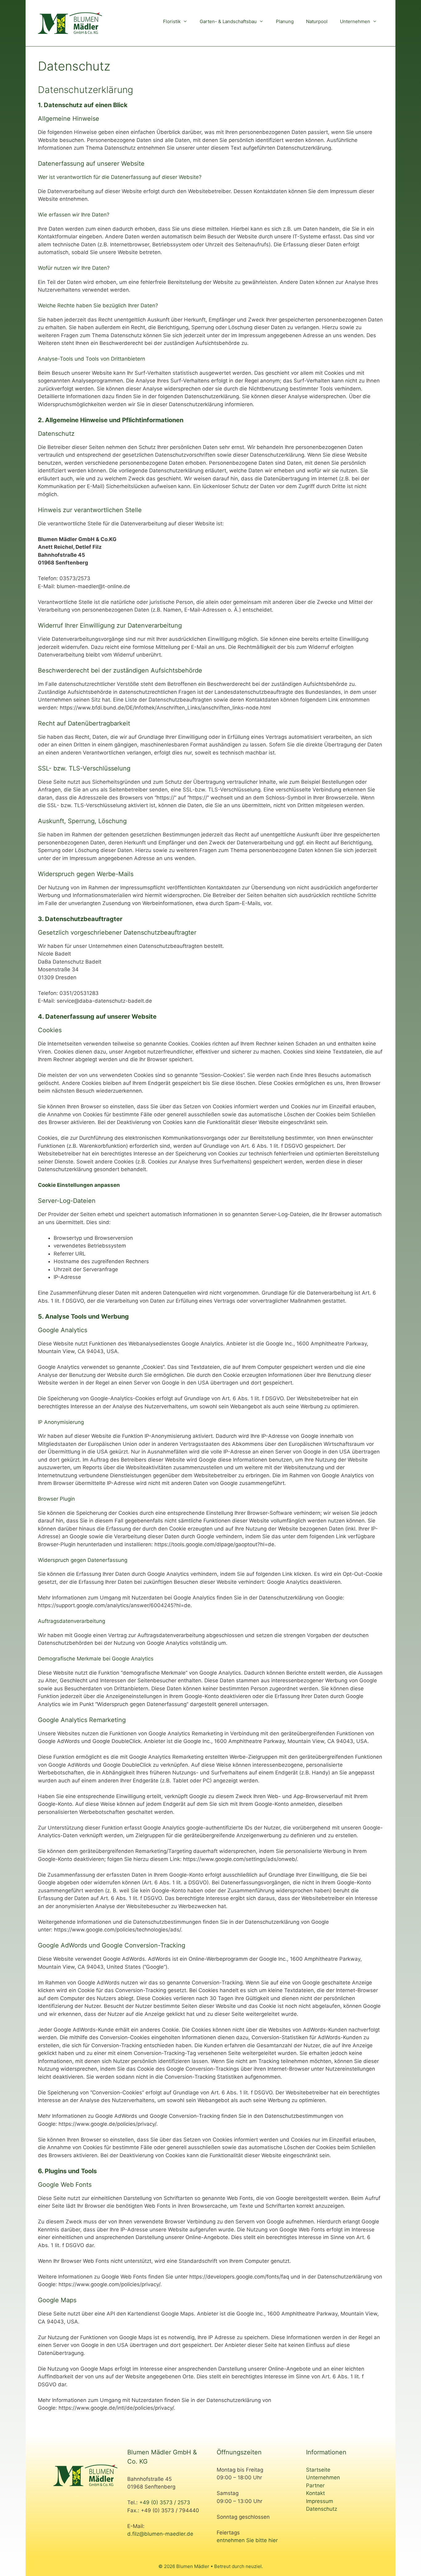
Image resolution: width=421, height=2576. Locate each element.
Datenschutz (322, 2509)
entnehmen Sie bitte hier (247, 2540)
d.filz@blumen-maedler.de (160, 2534)
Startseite (318, 2470)
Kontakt (315, 2493)
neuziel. (254, 2566)
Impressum (320, 2501)
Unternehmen (355, 21)
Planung (285, 21)
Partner (315, 2485)
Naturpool (317, 21)
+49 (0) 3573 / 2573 (165, 2502)
